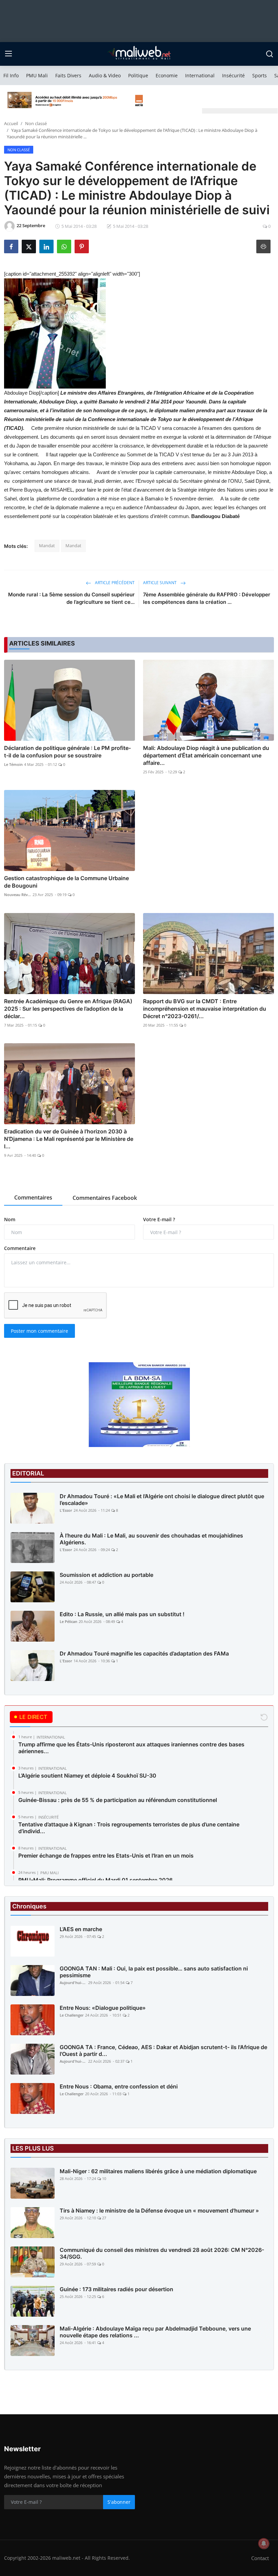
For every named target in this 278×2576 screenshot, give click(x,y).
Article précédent (114, 583)
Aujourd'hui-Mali (73, 1983)
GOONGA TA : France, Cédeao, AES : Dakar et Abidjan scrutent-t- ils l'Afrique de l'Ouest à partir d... (163, 2050)
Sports (260, 75)
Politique (138, 75)
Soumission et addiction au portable (106, 1575)
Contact (260, 2558)
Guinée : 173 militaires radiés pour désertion (116, 2289)
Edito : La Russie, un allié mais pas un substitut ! (122, 1614)
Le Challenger (72, 2015)
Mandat (47, 546)
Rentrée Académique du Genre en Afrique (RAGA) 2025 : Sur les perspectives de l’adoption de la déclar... (68, 1009)
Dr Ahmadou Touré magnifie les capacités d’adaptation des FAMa (144, 1653)
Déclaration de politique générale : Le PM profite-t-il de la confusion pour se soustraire (67, 752)
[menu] (8, 54)
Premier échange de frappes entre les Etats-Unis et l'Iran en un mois (106, 1856)
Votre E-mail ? (159, 1219)
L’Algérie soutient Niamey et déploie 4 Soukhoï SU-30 (87, 1776)
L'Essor (66, 1510)
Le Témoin (13, 764)
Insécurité (233, 75)
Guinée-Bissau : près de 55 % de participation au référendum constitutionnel (118, 1800)
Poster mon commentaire (39, 1331)
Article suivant (160, 583)
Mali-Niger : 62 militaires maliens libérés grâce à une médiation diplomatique (158, 2171)
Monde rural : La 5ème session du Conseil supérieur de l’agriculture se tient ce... (71, 598)
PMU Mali (37, 75)
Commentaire (20, 1248)
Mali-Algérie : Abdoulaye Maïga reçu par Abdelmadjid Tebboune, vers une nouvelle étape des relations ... (155, 2332)
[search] (270, 54)
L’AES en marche (81, 1929)
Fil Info (11, 75)
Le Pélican (68, 1621)
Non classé (36, 123)
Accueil (11, 123)
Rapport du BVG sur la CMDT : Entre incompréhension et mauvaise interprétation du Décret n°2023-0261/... (205, 1009)
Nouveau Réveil (18, 895)
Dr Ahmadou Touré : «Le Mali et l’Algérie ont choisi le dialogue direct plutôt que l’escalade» (162, 1500)
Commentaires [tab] (33, 1197)
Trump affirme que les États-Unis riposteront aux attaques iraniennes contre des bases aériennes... (131, 1748)
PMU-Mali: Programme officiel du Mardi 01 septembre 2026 (95, 1880)
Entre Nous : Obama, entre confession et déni (119, 2086)
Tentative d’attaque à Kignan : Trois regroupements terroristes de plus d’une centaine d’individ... (129, 1828)
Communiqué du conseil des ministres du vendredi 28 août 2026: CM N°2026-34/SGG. (162, 2253)
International (200, 75)
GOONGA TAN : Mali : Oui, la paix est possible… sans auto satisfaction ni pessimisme (154, 1972)
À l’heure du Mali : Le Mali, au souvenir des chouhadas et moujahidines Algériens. (151, 1539)
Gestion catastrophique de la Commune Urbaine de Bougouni (66, 882)
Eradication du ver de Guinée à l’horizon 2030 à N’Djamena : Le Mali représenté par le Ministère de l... (69, 1139)
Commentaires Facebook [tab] (105, 1198)
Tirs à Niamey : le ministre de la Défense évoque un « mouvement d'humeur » (159, 2211)
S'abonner (119, 2502)
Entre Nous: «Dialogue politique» (103, 2008)
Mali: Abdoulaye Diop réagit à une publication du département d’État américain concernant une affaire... (206, 755)
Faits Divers (68, 75)
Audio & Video (105, 75)
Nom (10, 1219)
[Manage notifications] (264, 2543)
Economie (167, 75)
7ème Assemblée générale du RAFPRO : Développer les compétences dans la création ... (207, 598)
